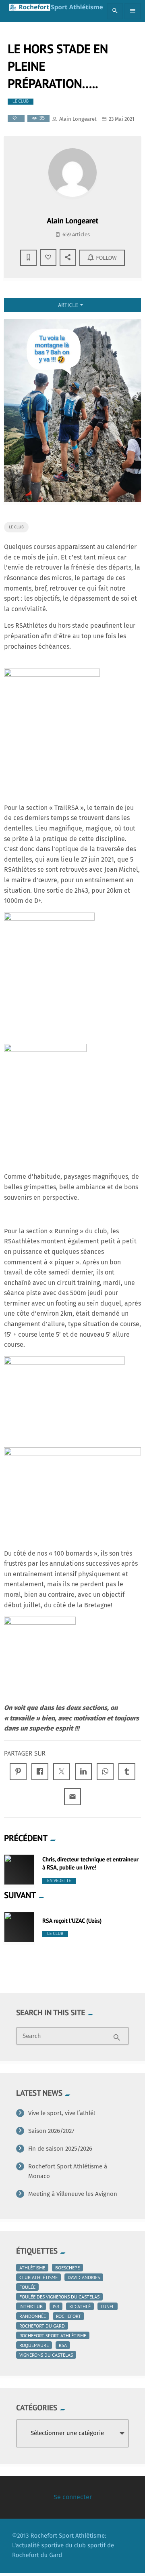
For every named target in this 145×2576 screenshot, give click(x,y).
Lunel (108, 2306)
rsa (63, 2345)
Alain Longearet (78, 119)
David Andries (84, 2277)
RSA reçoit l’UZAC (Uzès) (72, 1921)
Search (32, 2036)
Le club (21, 101)
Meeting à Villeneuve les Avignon (73, 2194)
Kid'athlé (80, 2306)
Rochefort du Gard (42, 2326)
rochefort (68, 2316)
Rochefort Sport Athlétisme (53, 2335)
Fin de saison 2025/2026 (60, 2149)
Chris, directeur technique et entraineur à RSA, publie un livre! (90, 1864)
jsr (56, 2306)
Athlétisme (32, 2268)
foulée (27, 2287)
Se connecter (73, 2497)
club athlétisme (38, 2277)
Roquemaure (34, 2345)
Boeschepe (67, 2268)
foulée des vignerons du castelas (59, 2297)
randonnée (33, 2316)
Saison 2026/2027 (51, 2131)
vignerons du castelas (46, 2355)
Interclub (31, 2306)
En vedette (59, 1881)
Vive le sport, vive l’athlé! (62, 2113)
